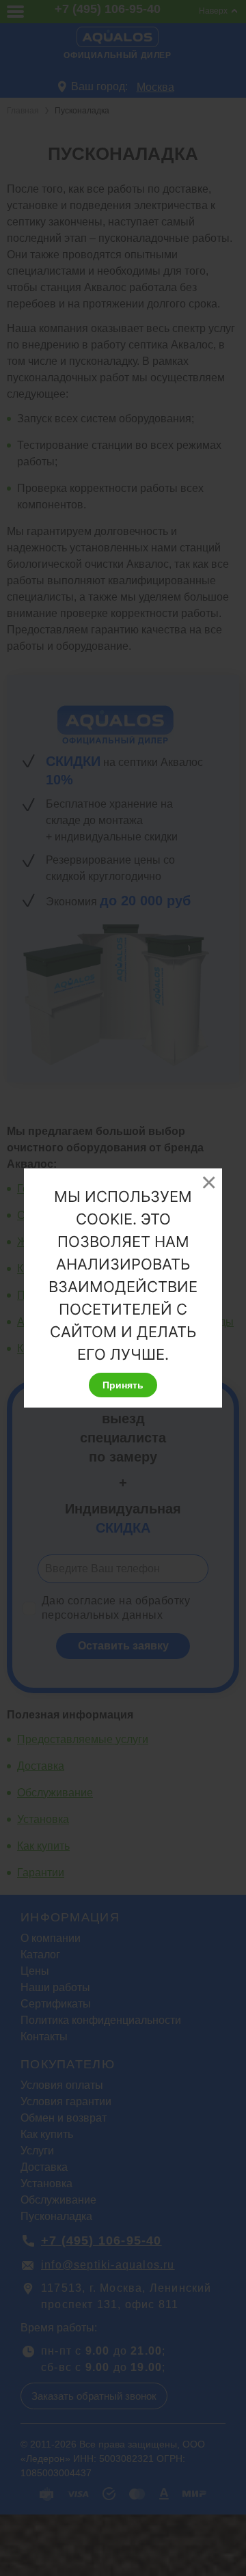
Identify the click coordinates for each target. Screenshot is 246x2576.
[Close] (208, 1182)
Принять (123, 1385)
